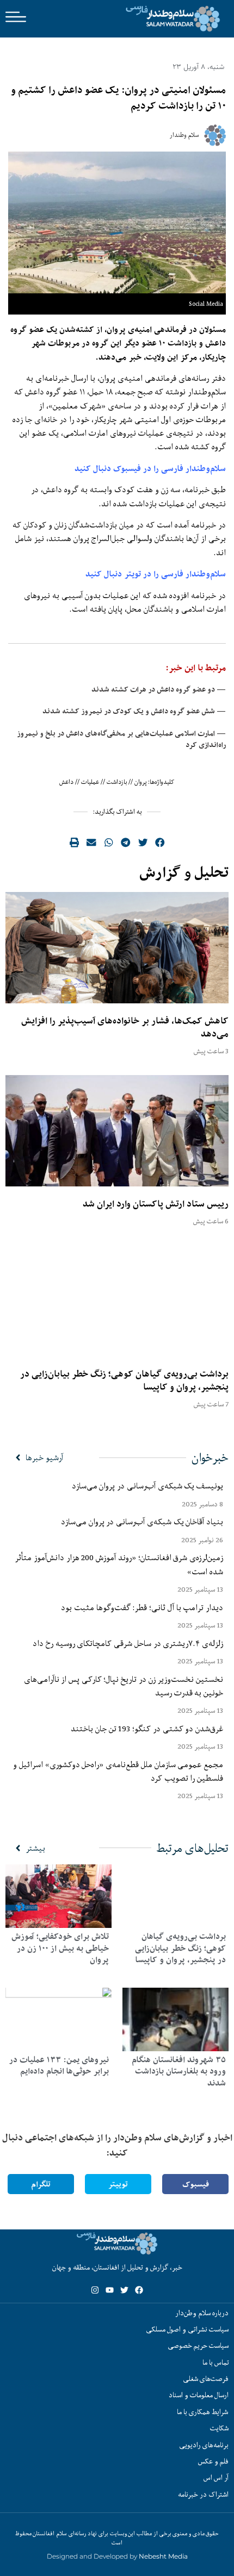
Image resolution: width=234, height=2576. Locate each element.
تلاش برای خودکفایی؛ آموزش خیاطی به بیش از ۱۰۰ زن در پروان (60, 1948)
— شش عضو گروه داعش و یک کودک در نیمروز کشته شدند (134, 711)
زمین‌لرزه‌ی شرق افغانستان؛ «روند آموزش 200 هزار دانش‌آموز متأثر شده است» (119, 1564)
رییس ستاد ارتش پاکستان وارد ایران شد (156, 1204)
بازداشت (117, 782)
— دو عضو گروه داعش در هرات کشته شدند (159, 689)
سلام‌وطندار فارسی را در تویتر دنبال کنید (156, 574)
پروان (140, 782)
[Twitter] (124, 2290)
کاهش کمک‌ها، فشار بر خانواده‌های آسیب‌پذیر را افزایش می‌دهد (125, 1027)
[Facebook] (139, 2290)
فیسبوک (196, 2184)
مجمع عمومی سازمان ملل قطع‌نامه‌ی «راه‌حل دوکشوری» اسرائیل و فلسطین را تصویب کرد (118, 1771)
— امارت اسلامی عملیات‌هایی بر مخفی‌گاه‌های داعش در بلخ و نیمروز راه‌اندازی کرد (121, 739)
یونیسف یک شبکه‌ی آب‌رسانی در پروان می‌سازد (147, 1486)
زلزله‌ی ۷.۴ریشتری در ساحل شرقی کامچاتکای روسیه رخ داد (128, 1643)
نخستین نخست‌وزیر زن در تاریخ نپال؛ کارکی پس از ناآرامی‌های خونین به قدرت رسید (124, 1686)
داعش (66, 782)
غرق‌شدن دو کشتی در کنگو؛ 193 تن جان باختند (147, 1729)
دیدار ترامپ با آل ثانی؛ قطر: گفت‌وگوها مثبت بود (142, 1607)
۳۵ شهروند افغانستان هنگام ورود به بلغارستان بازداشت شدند (179, 2071)
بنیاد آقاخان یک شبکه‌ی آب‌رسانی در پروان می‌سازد (142, 1522)
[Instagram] (95, 2290)
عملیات (90, 782)
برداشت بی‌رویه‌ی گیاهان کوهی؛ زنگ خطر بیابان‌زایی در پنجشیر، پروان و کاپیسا (124, 1380)
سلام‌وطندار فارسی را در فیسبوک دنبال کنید (150, 469)
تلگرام (41, 2184)
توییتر (118, 2184)
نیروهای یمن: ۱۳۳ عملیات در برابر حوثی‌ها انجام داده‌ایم (59, 2066)
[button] (160, 843)
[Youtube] (110, 2290)
